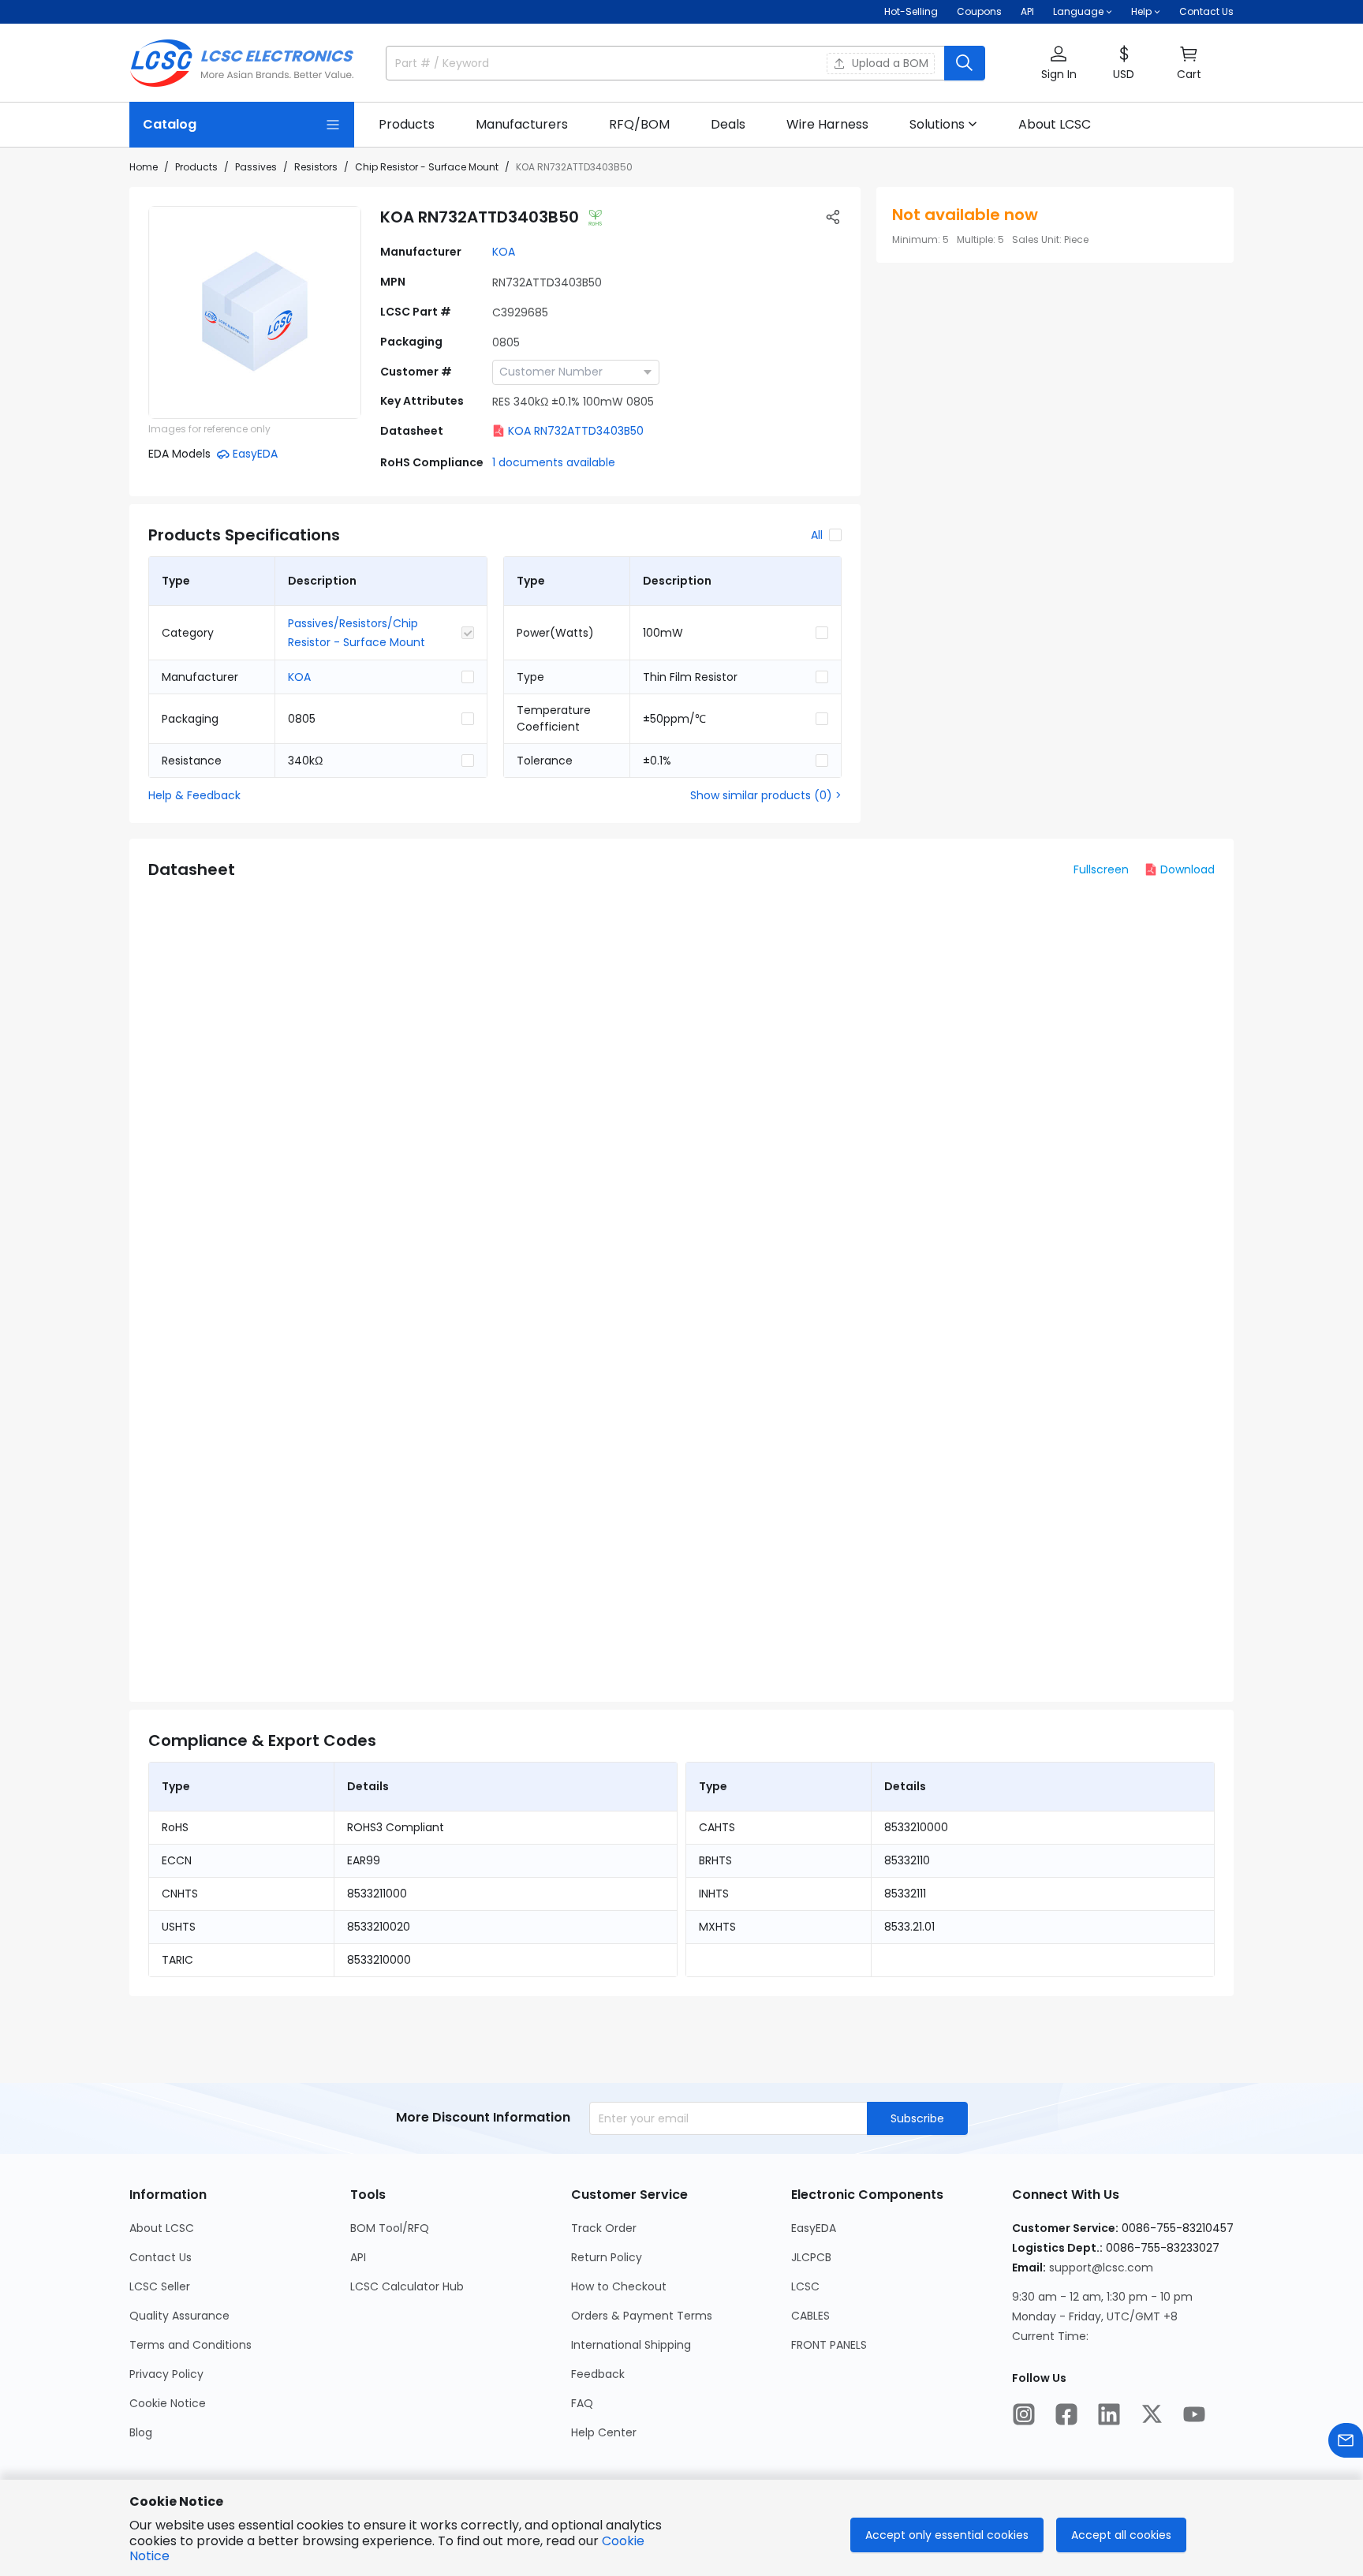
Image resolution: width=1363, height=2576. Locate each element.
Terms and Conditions (190, 2345)
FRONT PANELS (829, 2345)
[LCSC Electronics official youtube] (1194, 2414)
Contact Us (1206, 11)
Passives (256, 167)
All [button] (817, 535)
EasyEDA (814, 2228)
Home (144, 167)
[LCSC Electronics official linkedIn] (1109, 2414)
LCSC (805, 2286)
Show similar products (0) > (766, 795)
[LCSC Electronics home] (242, 63)
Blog (141, 2432)
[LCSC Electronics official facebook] (1066, 2414)
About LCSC (162, 2228)
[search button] (965, 63)
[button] (1059, 64)
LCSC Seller (160, 2286)
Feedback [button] (598, 2374)
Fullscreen (1101, 869)
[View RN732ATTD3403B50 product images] (255, 312)
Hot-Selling (911, 11)
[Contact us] (1346, 2440)
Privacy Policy (166, 2374)
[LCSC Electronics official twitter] (1152, 2414)
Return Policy (607, 2257)
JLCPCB (811, 2257)
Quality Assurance (179, 2316)
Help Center (604, 2432)
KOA (504, 252)
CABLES (810, 2316)
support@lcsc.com (1101, 2268)
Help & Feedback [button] (194, 795)
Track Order (604, 2228)
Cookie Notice (168, 2403)
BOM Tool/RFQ (390, 2228)
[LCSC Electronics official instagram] (1024, 2414)
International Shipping (631, 2345)
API (1027, 11)
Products (196, 167)
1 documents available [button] (554, 462)
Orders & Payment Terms (642, 2316)
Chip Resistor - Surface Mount (427, 167)
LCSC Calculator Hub (407, 2286)
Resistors (316, 167)
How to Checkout (619, 2286)
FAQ (582, 2403)
